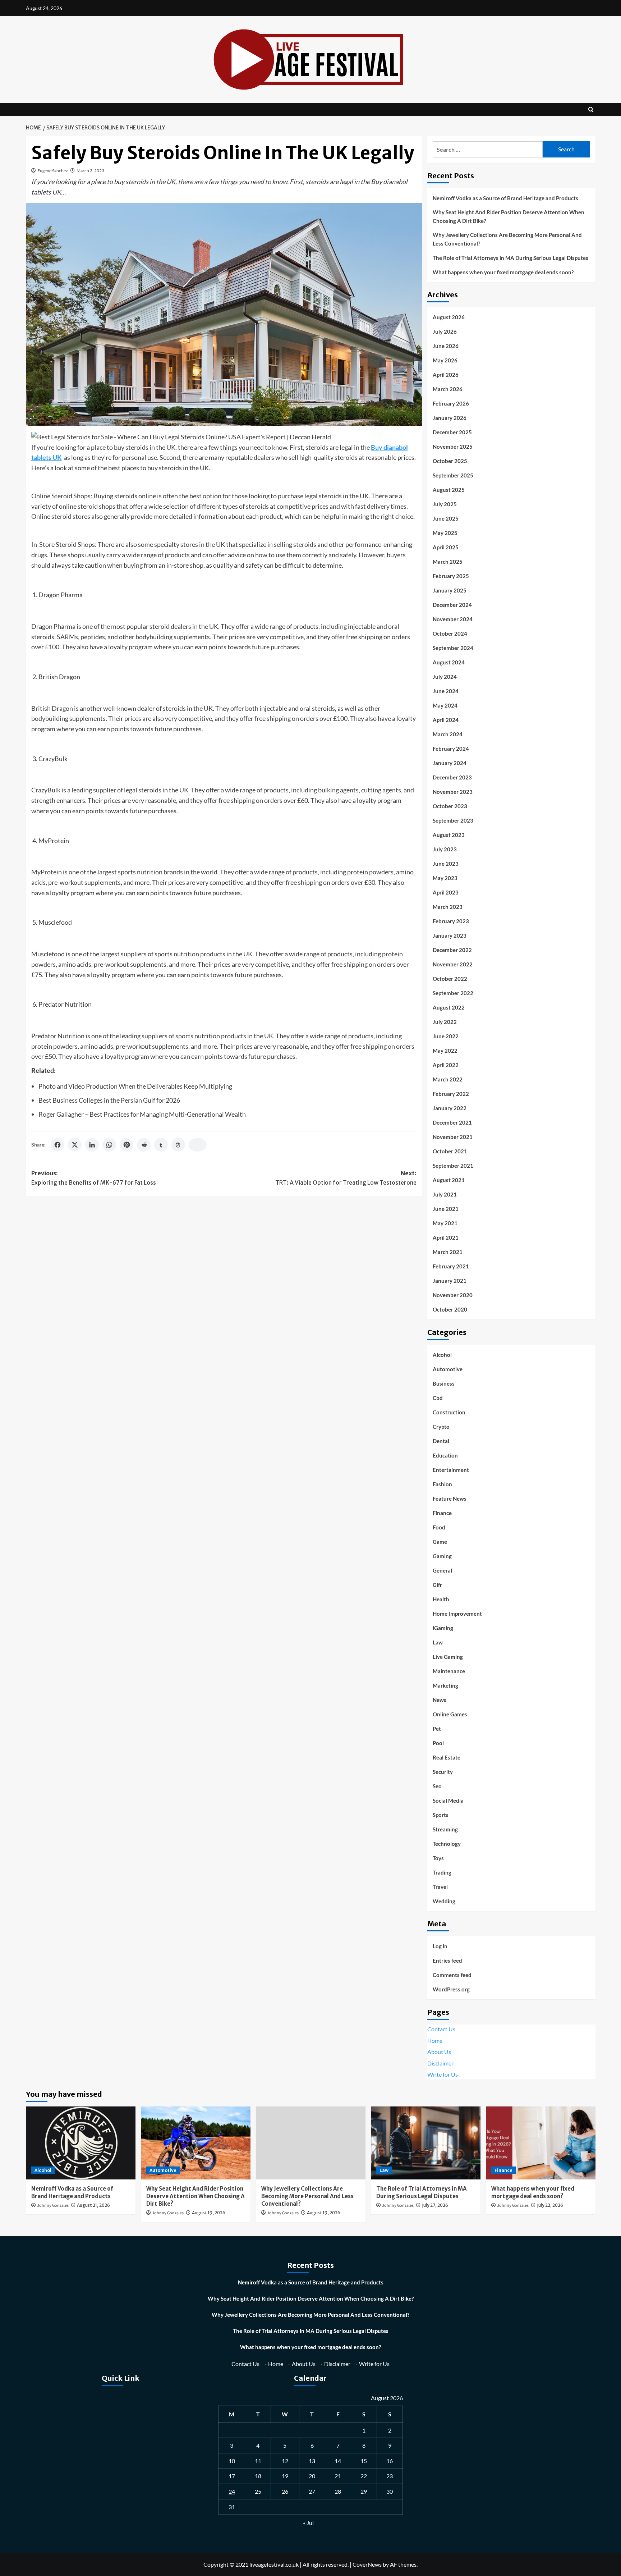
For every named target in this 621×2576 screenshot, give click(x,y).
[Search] (591, 109)
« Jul (308, 2523)
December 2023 (452, 777)
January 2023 (450, 935)
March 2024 (448, 734)
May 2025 (445, 533)
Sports (441, 1815)
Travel (440, 1887)
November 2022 (453, 964)
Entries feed (447, 1960)
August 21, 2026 (93, 2205)
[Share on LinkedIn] (92, 1145)
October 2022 (450, 979)
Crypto (441, 1427)
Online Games (450, 1714)
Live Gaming (448, 1657)
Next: (346, 1178)
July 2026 (445, 331)
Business (444, 1383)
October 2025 (450, 461)
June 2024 (446, 691)
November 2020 (453, 1295)
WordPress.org (451, 1989)
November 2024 (453, 619)
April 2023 (446, 892)
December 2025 (452, 432)
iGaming (443, 1628)
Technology (447, 1844)
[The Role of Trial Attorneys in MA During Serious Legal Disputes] (426, 2143)
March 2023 (448, 907)
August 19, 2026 (209, 2213)
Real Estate (447, 1757)
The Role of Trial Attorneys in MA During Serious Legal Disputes (510, 258)
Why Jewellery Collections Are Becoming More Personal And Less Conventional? (507, 239)
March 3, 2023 (90, 171)
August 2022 (449, 1007)
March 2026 (448, 389)
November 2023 (453, 792)
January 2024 (450, 763)
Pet (437, 1729)
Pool (438, 1743)
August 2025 (449, 490)
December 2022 (452, 950)
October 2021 (450, 1151)
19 (285, 2476)
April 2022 (446, 1065)
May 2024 (445, 705)
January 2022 (450, 1108)
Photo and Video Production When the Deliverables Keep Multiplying (135, 1086)
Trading (442, 1872)
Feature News (450, 1499)
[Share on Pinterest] (126, 1145)
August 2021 (449, 1180)
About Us (439, 2052)
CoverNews (367, 2564)
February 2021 (451, 1266)
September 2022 (453, 993)
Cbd (438, 1398)
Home (435, 2040)
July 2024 (445, 677)
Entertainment (451, 1470)
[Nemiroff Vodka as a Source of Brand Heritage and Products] (81, 2143)
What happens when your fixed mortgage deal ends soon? (503, 272)
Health (441, 1599)
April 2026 (446, 375)
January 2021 (450, 1281)
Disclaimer (440, 2063)
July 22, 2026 (550, 2205)
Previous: (94, 1178)
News (440, 1700)
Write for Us (443, 2074)
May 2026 (445, 360)
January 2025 (450, 590)
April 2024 (446, 720)
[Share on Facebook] (57, 1145)
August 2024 (449, 662)
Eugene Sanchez (53, 171)
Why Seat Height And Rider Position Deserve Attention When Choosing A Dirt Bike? (509, 216)
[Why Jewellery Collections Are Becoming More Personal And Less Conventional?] (311, 2143)
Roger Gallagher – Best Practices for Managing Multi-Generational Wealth (142, 1114)
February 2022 (451, 1094)
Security (443, 1772)
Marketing (445, 1685)
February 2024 (451, 749)
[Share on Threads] (178, 1145)
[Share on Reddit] (144, 1145)
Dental (441, 1441)
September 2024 (453, 648)
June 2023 (446, 864)
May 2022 (445, 1051)
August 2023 (449, 835)
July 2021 (445, 1194)
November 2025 (453, 447)
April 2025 (446, 547)
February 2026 (451, 403)
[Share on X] (75, 1145)
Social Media (448, 1801)
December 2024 (452, 605)
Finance (442, 1513)
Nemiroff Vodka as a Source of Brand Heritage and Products (505, 198)
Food (439, 1527)
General (442, 1570)
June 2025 (446, 518)
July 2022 (445, 1022)
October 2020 (450, 1309)
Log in (440, 1946)
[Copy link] (198, 1145)
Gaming (442, 1556)
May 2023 (445, 878)
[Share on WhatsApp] (109, 1145)
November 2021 (453, 1137)
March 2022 (448, 1079)
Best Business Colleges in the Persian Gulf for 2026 (109, 1100)
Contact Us (441, 2029)
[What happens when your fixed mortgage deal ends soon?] (541, 2143)
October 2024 (450, 633)
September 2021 (453, 1166)
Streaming (445, 1829)
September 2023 (453, 820)
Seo (437, 1786)
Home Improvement (457, 1614)
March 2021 (448, 1252)
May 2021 (445, 1223)
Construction (449, 1412)
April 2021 (446, 1237)
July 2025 (445, 504)
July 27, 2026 (435, 2205)
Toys (438, 1858)
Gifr (437, 1585)
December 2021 (452, 1122)
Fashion (442, 1484)
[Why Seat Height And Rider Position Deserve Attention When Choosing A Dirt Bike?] (196, 2143)
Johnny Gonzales (53, 2206)
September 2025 (453, 475)
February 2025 (451, 576)
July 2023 (445, 849)
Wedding (444, 1901)
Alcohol (442, 1355)
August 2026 (449, 317)
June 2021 (446, 1209)
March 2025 (448, 562)
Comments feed (452, 1975)
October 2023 (450, 806)
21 (338, 2476)
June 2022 (446, 1036)
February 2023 (451, 921)
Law (438, 1642)
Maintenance (449, 1671)
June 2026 (446, 346)
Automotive (448, 1369)
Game (440, 1542)
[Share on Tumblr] (161, 1145)
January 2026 (450, 418)
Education (445, 1455)
